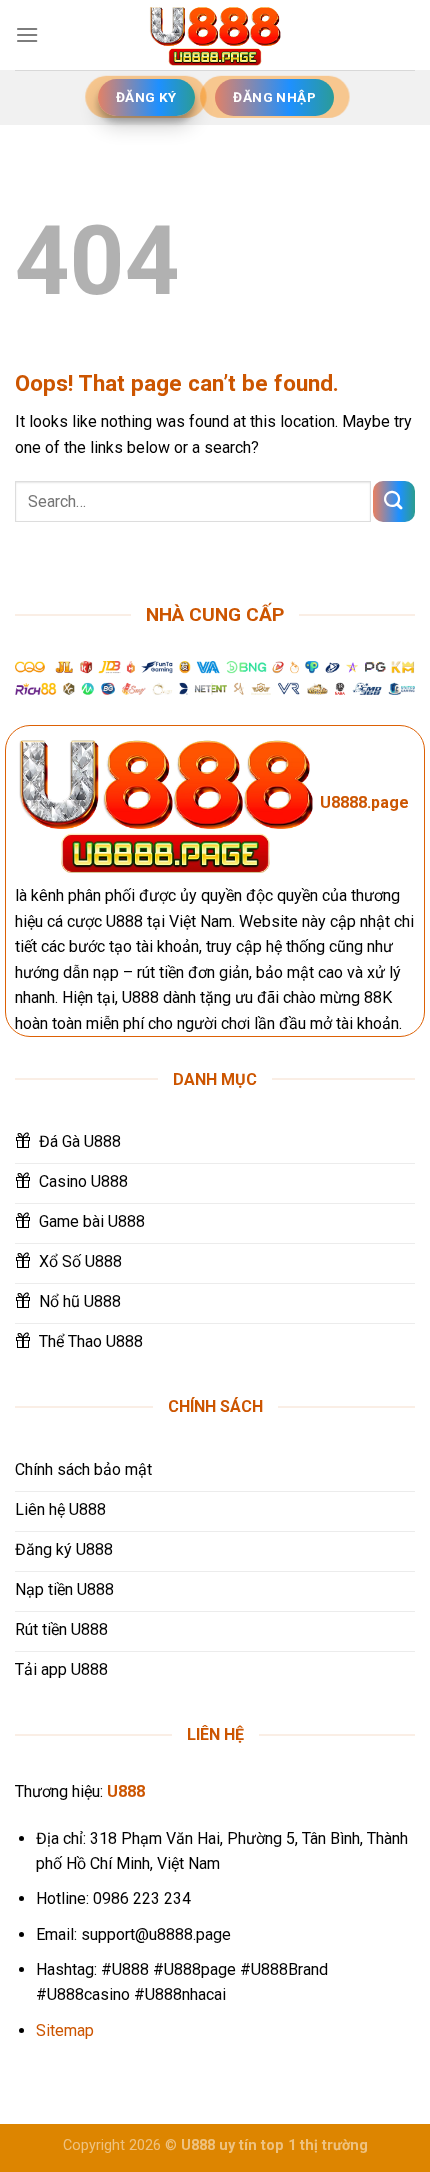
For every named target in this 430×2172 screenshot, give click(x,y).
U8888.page (364, 802)
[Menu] (27, 34)
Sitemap (65, 2030)
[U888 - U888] (215, 35)
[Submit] (394, 501)
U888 (126, 1791)
